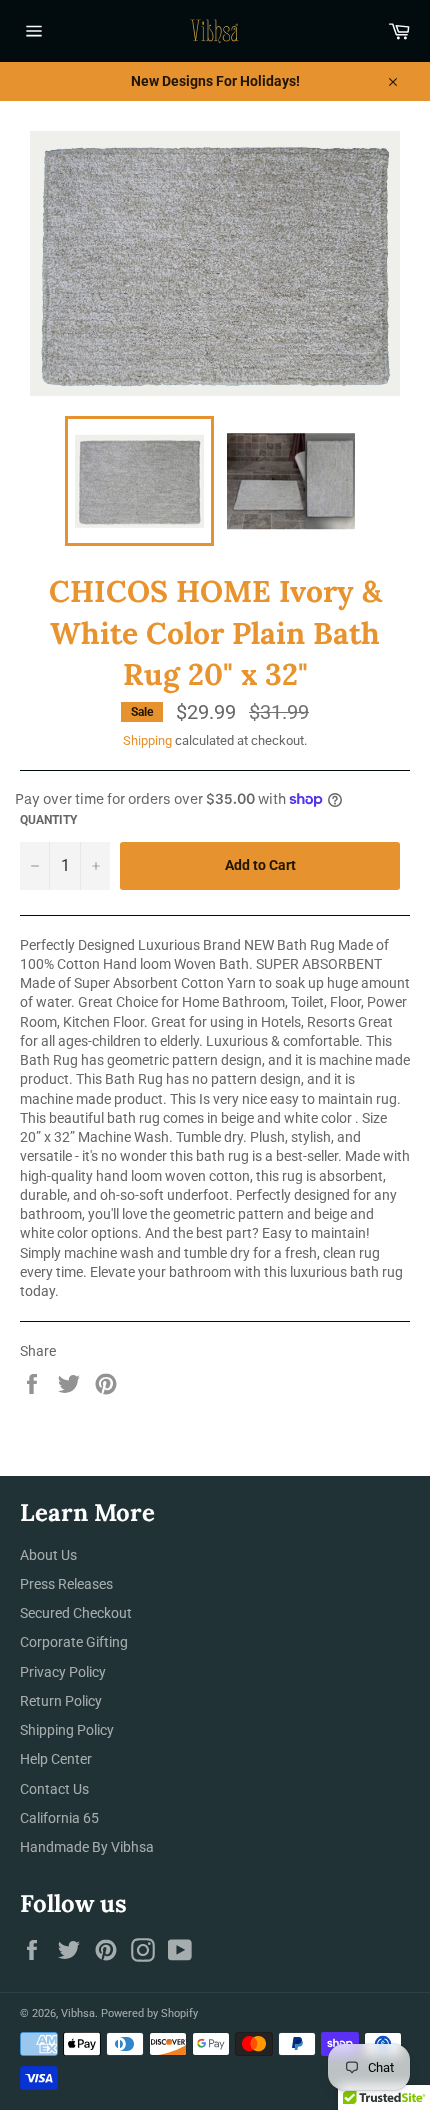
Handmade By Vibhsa (87, 1847)
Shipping (147, 740)
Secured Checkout (76, 1613)
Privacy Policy (63, 1672)
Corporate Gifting (74, 1642)
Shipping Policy (67, 1730)
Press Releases (66, 1584)
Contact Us (54, 1789)
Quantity (48, 820)
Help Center (56, 1759)
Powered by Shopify (149, 2013)
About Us (48, 1555)
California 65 (59, 1818)
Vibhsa (78, 2013)
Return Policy (61, 1701)
